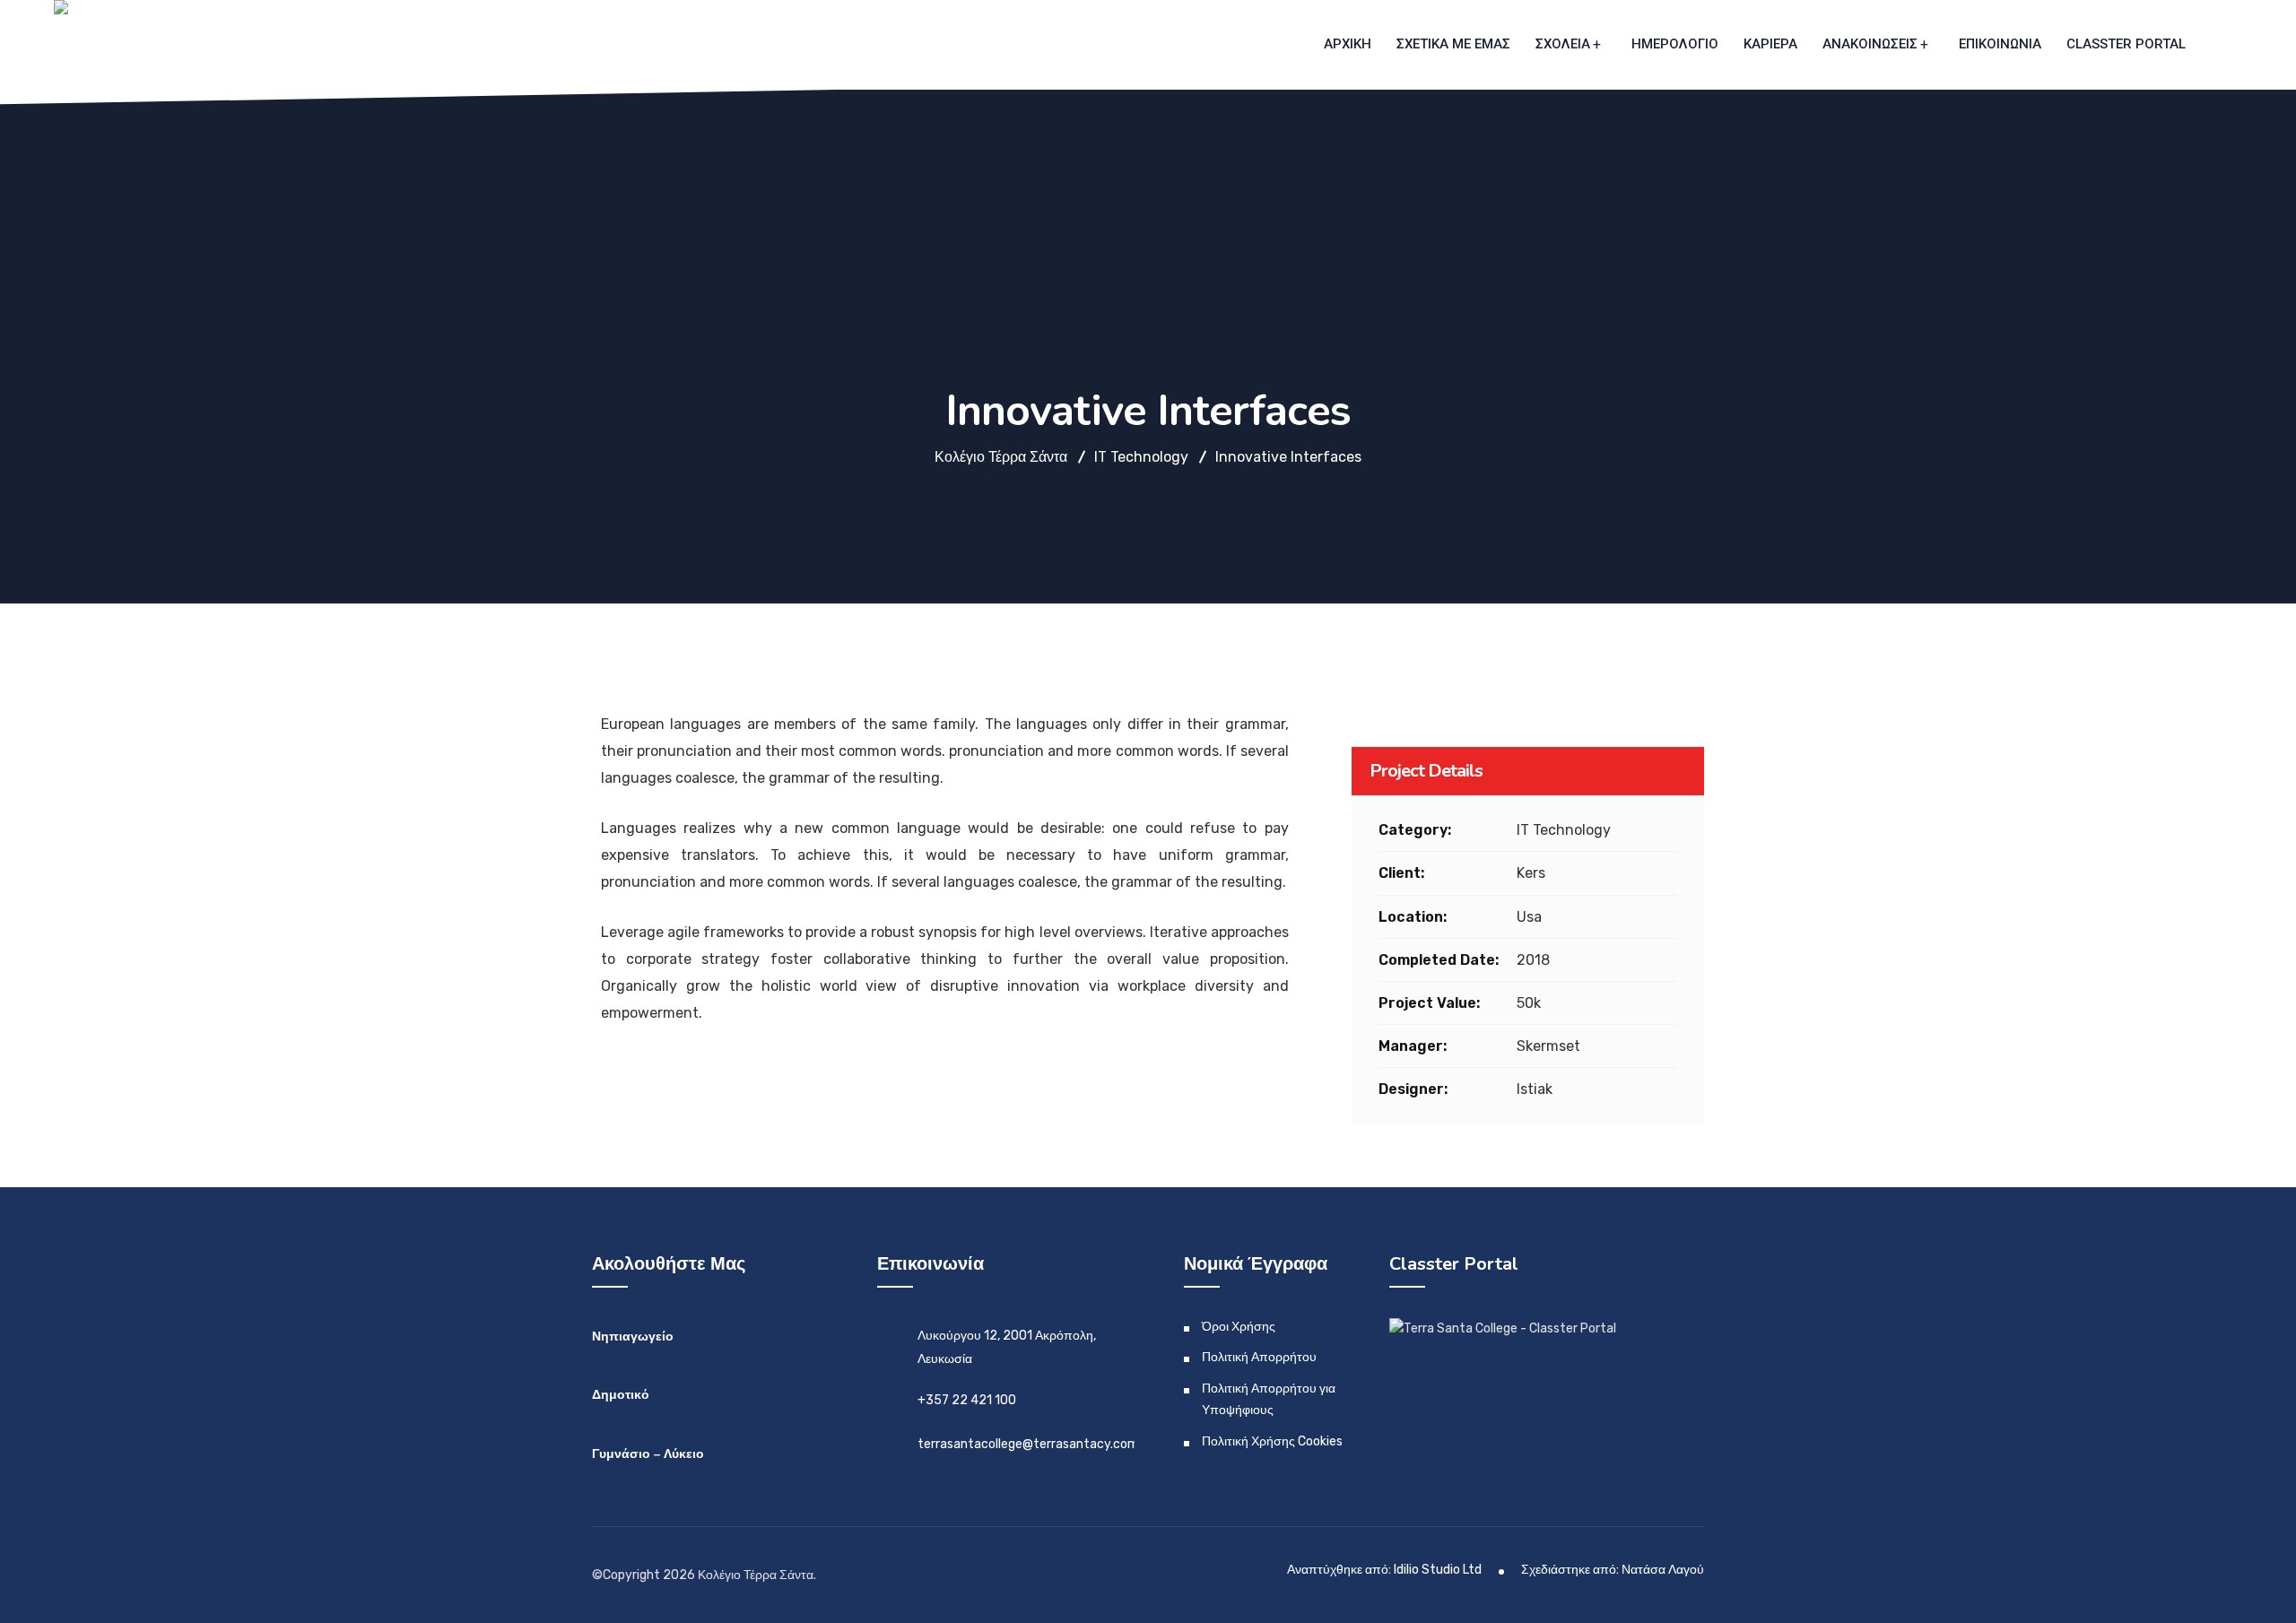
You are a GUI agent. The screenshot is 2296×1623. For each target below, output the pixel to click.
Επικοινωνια (2000, 44)
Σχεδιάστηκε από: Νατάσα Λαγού (1613, 1570)
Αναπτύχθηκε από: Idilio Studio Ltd (1384, 1570)
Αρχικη (1348, 44)
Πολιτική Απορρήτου (1259, 1357)
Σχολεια (1563, 44)
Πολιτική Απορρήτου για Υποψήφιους (1269, 1399)
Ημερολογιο (1675, 44)
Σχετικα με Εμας (1453, 44)
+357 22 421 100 (967, 1400)
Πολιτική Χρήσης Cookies (1272, 1441)
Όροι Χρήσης (1239, 1327)
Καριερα (1770, 44)
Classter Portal (2126, 44)
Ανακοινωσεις (1870, 44)
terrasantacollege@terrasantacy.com (1028, 1444)
